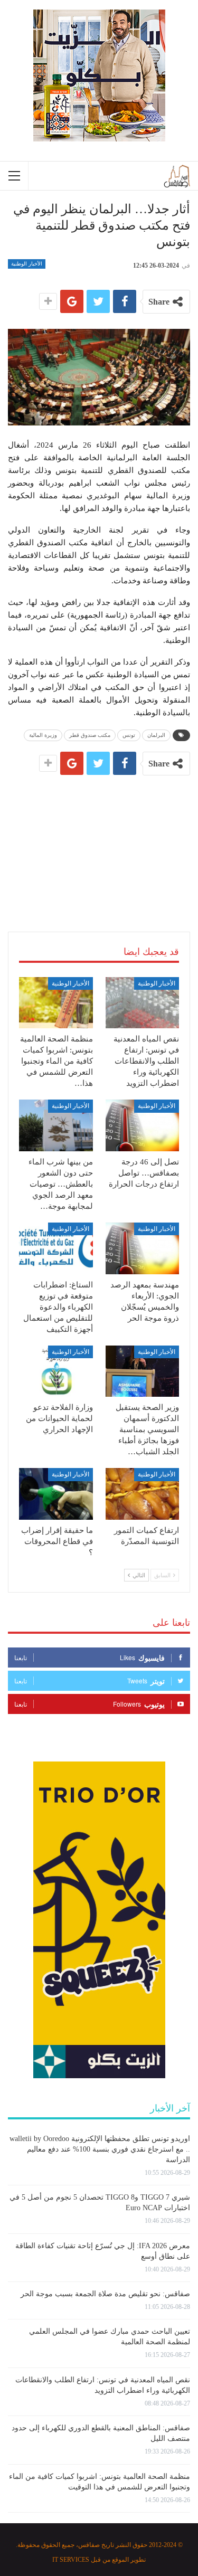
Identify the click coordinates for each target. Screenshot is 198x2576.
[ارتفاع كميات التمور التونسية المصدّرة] (143, 1494)
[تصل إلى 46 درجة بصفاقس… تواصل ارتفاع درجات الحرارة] (143, 1125)
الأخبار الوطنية (27, 264)
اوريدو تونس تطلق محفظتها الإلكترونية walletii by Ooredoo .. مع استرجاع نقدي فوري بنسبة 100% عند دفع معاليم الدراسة (100, 2149)
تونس (129, 735)
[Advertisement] (99, 841)
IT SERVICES (71, 2560)
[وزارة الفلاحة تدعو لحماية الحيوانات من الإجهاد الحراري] (56, 1371)
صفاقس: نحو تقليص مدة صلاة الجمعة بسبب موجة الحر (105, 2294)
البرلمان (156, 735)
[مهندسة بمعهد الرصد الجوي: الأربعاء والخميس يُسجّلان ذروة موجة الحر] (143, 1248)
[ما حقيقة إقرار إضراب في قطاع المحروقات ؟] (56, 1494)
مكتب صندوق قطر (90, 735)
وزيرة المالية (43, 735)
